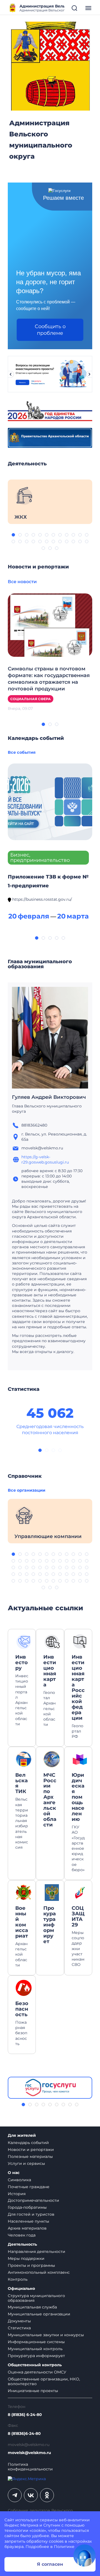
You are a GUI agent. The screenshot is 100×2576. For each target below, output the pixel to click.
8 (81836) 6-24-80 (25, 2415)
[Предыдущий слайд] (11, 374)
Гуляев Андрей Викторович (49, 1097)
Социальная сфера (31, 699)
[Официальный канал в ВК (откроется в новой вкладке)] (31, 2495)
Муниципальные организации (39, 2314)
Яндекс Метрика (21, 2525)
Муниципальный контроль (35, 2349)
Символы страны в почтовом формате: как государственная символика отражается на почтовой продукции (49, 679)
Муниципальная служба (32, 2307)
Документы (19, 2321)
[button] (13, 535)
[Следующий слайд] (89, 374)
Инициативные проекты (33, 2391)
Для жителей (22, 2136)
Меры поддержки (26, 2258)
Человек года (22, 2235)
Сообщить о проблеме (50, 330)
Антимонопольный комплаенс (39, 2272)
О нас (14, 2173)
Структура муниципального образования (36, 2298)
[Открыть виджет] (84, 2555)
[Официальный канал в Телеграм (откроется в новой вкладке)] (15, 2495)
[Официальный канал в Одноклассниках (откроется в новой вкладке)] (47, 2495)
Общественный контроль (35, 2365)
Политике (64, 2547)
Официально (21, 2289)
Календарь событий (28, 2143)
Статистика (19, 2328)
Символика (19, 2180)
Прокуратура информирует (36, 2356)
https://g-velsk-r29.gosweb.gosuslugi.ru (45, 1160)
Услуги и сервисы (26, 2163)
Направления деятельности (37, 2251)
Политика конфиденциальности (30, 2467)
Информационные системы (36, 2342)
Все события (22, 752)
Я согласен (50, 2564)
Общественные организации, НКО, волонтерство (44, 2381)
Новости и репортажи (31, 2150)
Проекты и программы (31, 2265)
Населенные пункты (28, 2221)
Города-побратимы (27, 2207)
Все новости (22, 582)
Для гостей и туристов (31, 2214)
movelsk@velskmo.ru (29, 2453)
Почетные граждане (29, 2187)
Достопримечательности (33, 2200)
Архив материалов (27, 2228)
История (17, 2194)
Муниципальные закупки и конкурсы (46, 2335)
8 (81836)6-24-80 (24, 2434)
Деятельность (22, 2244)
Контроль (18, 2279)
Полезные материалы (30, 2156)
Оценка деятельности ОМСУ (37, 2372)
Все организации (27, 1490)
